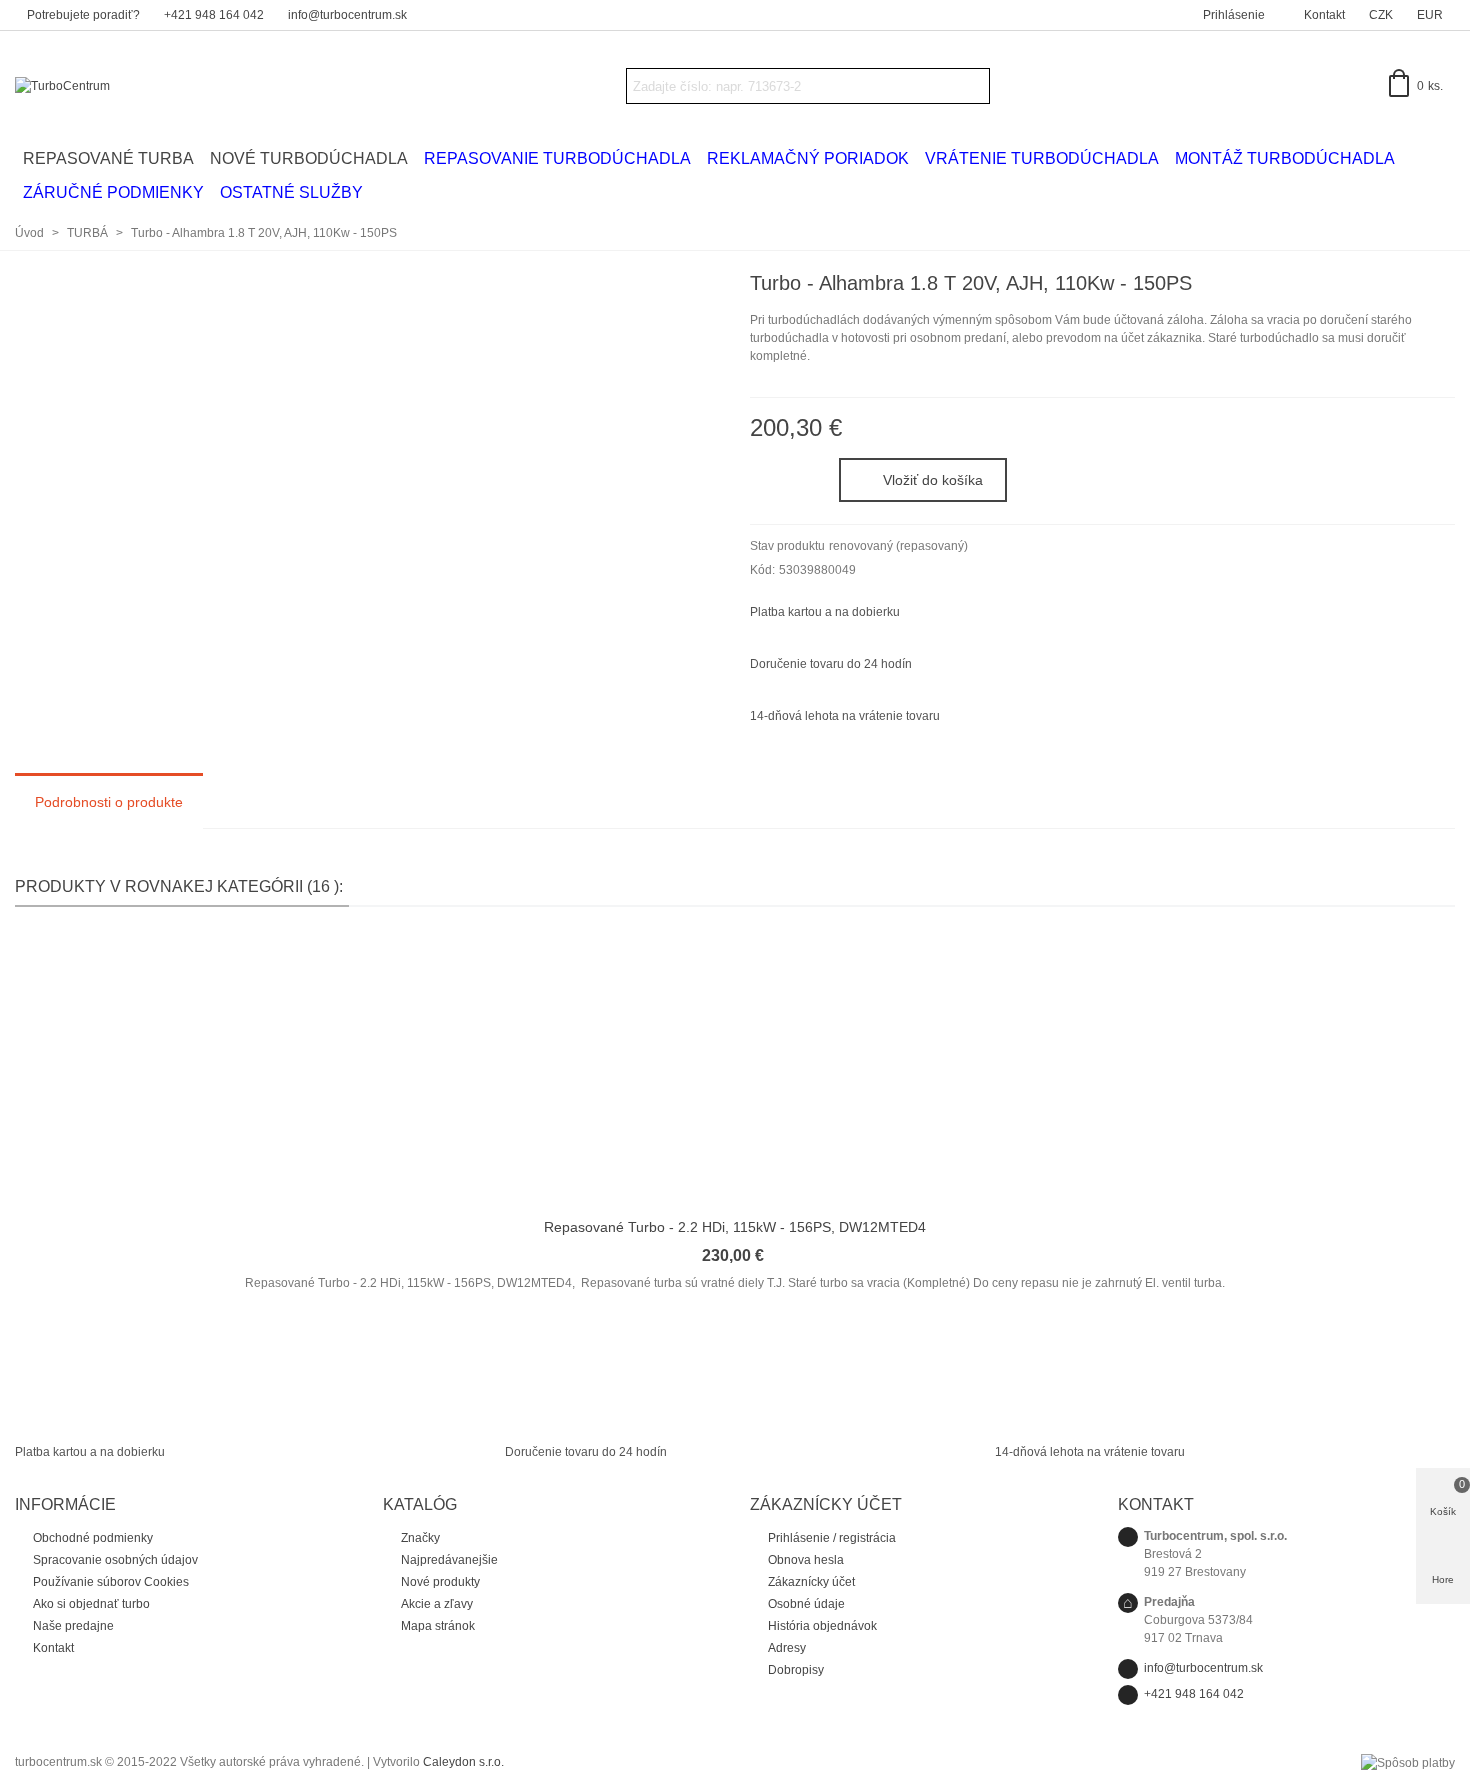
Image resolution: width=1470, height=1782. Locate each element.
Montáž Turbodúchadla (1285, 158)
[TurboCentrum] (125, 86)
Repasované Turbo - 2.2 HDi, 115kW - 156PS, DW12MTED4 (735, 1227)
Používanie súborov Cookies (111, 1582)
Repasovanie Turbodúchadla (557, 158)
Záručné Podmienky (113, 192)
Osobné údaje (806, 1604)
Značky (420, 1538)
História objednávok (822, 1626)
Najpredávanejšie (449, 1560)
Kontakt (53, 1648)
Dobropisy (796, 1670)
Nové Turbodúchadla (309, 158)
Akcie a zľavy (437, 1604)
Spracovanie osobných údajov (115, 1560)
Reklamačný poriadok (808, 158)
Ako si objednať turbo (91, 1604)
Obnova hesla (806, 1560)
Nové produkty (440, 1582)
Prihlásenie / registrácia (832, 1538)
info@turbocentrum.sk (1203, 1668)
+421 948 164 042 (1194, 1694)
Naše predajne (73, 1626)
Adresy (787, 1648)
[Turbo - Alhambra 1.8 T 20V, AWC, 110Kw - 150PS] (1440, 286)
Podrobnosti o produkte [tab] (109, 802)
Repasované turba (108, 158)
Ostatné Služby (291, 192)
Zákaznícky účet (811, 1582)
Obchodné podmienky (93, 1538)
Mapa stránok (438, 1626)
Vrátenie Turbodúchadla (1042, 158)
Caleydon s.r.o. (463, 1762)
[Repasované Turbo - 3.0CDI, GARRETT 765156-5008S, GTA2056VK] (1408, 286)
